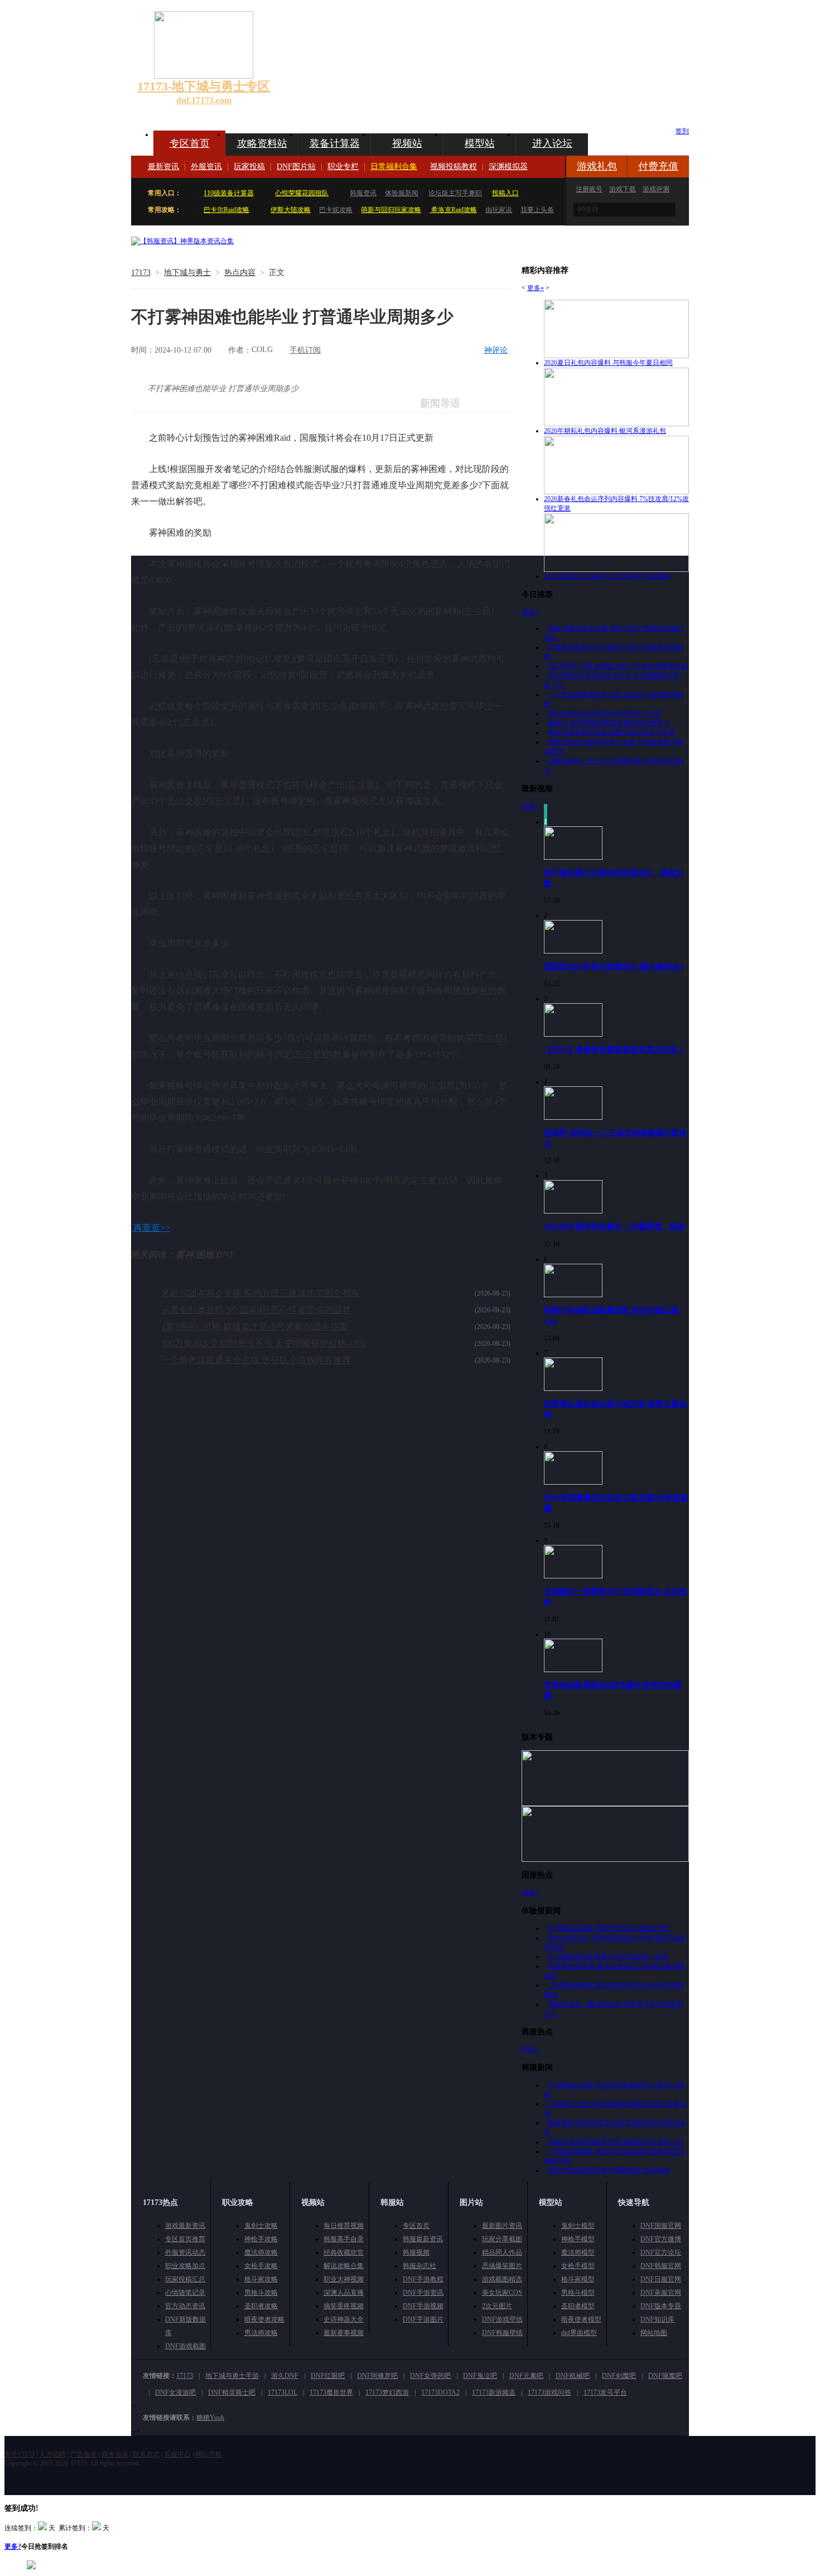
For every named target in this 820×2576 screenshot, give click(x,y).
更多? (13, 2546)
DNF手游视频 (423, 2306)
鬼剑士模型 (578, 2226)
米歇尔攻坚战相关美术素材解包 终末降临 (609, 2170)
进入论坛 (552, 143)
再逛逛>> (152, 1228)
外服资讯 (206, 167)
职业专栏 (343, 167)
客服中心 (177, 2454)
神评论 (496, 350)
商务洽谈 (115, 2454)
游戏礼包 (597, 166)
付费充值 (658, 166)
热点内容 (240, 273)
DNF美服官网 (661, 2293)
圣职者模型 (578, 2306)
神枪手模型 (578, 2239)
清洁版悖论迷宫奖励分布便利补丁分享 (605, 714)
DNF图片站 (296, 167)
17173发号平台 (605, 2392)
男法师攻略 (261, 2333)
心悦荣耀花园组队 (302, 193)
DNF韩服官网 (661, 2266)
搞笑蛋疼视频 (344, 2306)
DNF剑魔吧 (619, 2376)
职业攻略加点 (185, 2266)
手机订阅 (305, 350)
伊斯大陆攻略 (291, 210)
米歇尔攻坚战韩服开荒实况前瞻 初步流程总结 (616, 2142)
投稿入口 (505, 193)
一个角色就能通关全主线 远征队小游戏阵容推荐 (256, 1360)
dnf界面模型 (579, 2333)
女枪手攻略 (261, 2266)
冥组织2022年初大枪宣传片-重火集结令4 (614, 966)
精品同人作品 (502, 2252)
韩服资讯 (363, 193)
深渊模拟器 (508, 167)
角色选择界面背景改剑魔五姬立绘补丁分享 (611, 733)
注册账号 (589, 189)
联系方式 (146, 2454)
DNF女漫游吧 (175, 2392)
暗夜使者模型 (581, 2319)
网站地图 (654, 2333)
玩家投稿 (249, 167)
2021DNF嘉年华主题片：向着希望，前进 (614, 1226)
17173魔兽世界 (331, 2392)
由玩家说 (499, 210)
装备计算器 (335, 143)
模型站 (480, 143)
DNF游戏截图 (185, 2346)
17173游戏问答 (549, 2392)
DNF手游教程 (423, 2279)
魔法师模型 (578, 2252)
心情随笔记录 (185, 2293)
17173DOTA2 (440, 2392)
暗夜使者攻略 (264, 2319)
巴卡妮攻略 (336, 210)
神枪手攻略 (261, 2239)
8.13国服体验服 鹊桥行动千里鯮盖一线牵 (608, 1957)
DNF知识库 (657, 2319)
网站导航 (209, 2454)
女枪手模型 (578, 2266)
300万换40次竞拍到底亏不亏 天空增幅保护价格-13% (263, 1343)
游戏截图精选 (502, 2279)
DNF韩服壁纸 (502, 2333)
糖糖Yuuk (210, 2418)
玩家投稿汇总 (185, 2279)
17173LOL (283, 2392)
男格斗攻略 (261, 2293)
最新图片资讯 (502, 2226)
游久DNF (285, 2376)
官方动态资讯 (185, 2306)
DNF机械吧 (573, 2376)
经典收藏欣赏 (344, 2252)
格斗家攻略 (261, 2279)
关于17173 (20, 2454)
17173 (141, 273)
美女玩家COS (502, 2293)
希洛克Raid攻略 (453, 210)
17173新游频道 (494, 2392)
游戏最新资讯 (185, 2226)
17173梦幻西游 (387, 2392)
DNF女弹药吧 (430, 2376)
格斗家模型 (578, 2279)
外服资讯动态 (185, 2252)
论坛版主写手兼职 (455, 193)
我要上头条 (537, 210)
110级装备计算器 (229, 193)
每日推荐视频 (344, 2226)
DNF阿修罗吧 (377, 2376)
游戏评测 (656, 189)
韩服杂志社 (419, 2266)
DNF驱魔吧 (665, 2376)
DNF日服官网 (661, 2279)
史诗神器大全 (344, 2319)
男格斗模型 (578, 2293)
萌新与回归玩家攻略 (391, 210)
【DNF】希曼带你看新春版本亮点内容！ (614, 1049)
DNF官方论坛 (661, 2252)
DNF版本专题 (661, 2306)
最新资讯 (163, 167)
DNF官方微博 (661, 2239)
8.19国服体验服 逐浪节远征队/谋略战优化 (609, 1928)
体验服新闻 (402, 193)
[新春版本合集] (182, 241)
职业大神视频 (344, 2279)
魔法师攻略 (261, 2252)
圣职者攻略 (261, 2306)
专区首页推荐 (185, 2239)
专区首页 (190, 143)
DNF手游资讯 (423, 2293)
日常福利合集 (394, 167)
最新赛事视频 (344, 2333)
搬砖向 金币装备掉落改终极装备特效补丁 (609, 723)
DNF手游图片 (423, 2319)
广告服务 (84, 2454)
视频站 (407, 143)
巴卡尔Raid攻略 (226, 210)
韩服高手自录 (344, 2239)
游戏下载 (623, 189)
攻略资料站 (262, 143)
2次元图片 (497, 2306)
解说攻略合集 (344, 2266)
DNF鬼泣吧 (480, 2376)
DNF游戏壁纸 (502, 2319)
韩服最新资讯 (423, 2239)
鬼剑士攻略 (261, 2226)
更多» (536, 288)
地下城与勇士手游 (232, 2376)
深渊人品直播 (344, 2293)
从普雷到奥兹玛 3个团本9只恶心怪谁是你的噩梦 (256, 1310)
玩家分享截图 (502, 2239)
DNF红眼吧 (328, 2376)
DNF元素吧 (526, 2376)
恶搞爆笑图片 (502, 2266)
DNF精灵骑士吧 (232, 2392)
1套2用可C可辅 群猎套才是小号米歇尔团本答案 (255, 1326)
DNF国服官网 (661, 2226)
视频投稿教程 (454, 167)
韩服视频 (416, 2252)
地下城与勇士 (187, 273)
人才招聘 (52, 2454)
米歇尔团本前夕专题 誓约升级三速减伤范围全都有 (261, 1293)
